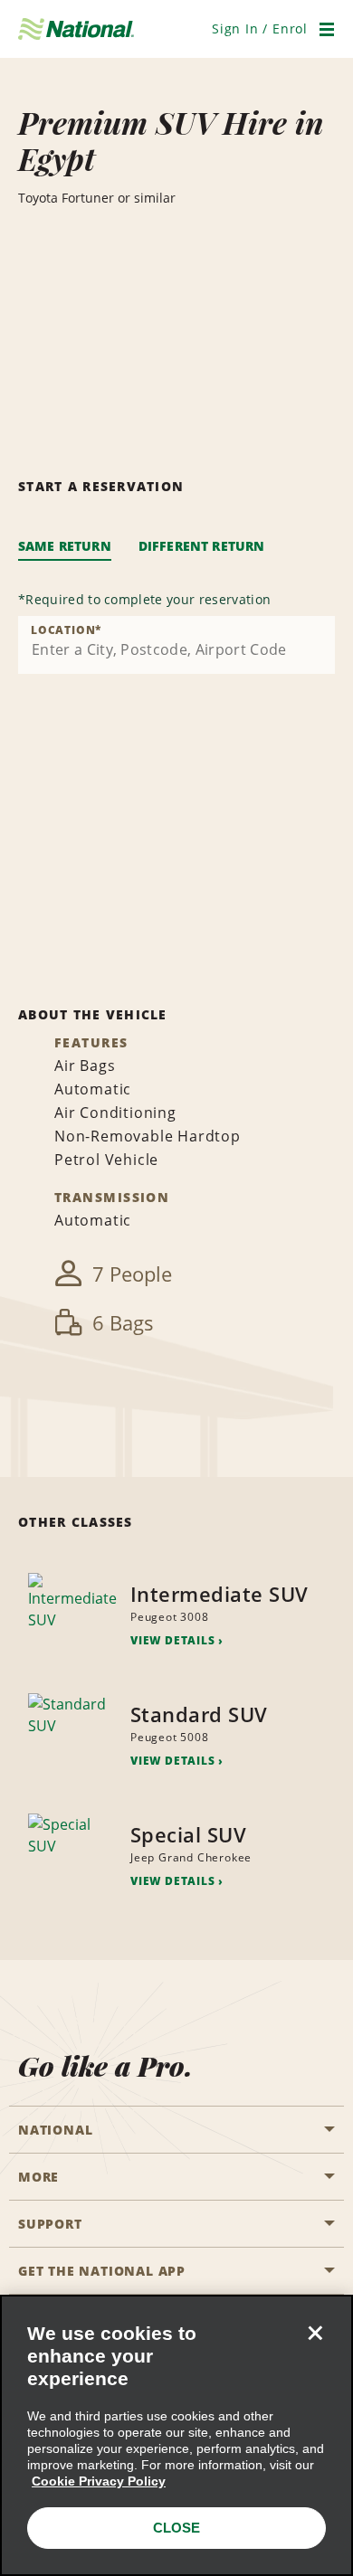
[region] (176, 2435)
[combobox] (176, 645)
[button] (260, 28)
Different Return (202, 546)
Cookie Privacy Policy (99, 2481)
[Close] (315, 2333)
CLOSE (176, 2528)
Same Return (65, 546)
